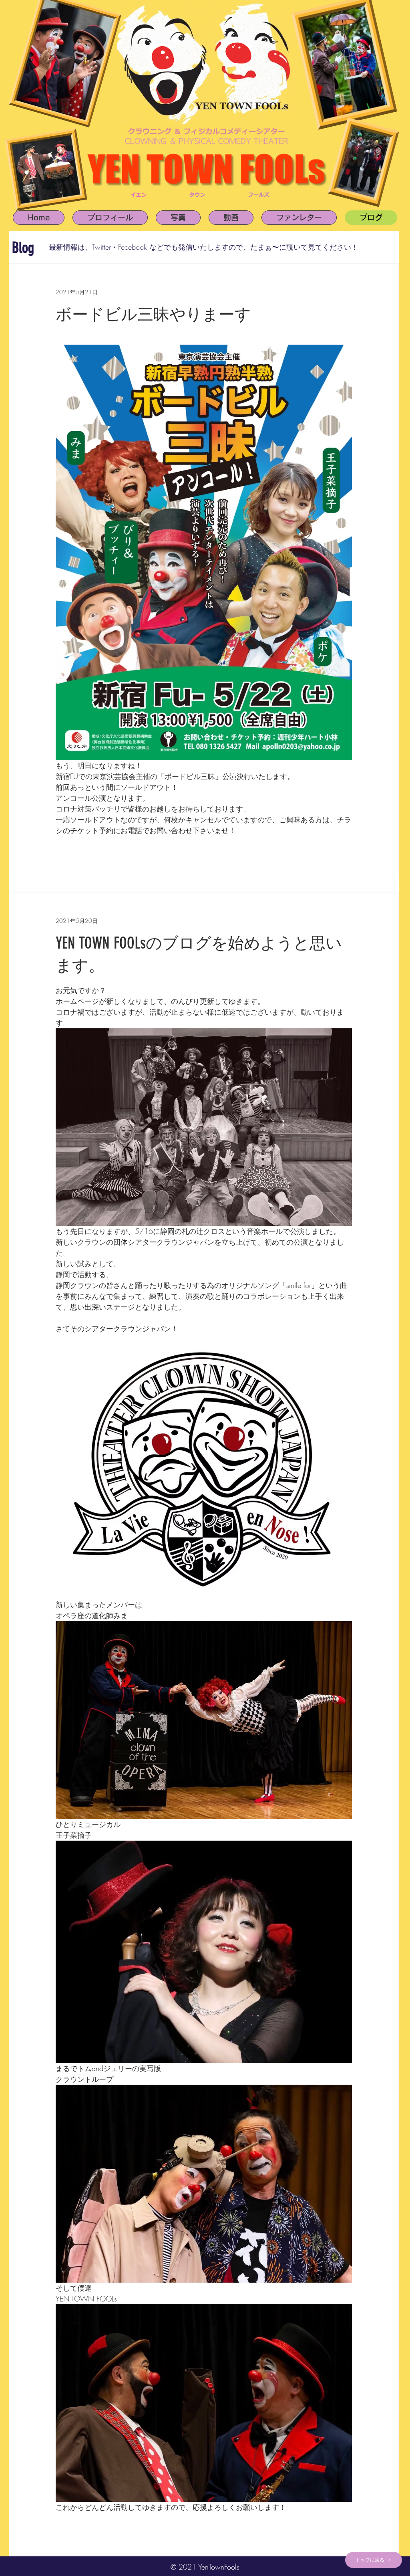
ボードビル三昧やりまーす (153, 314)
